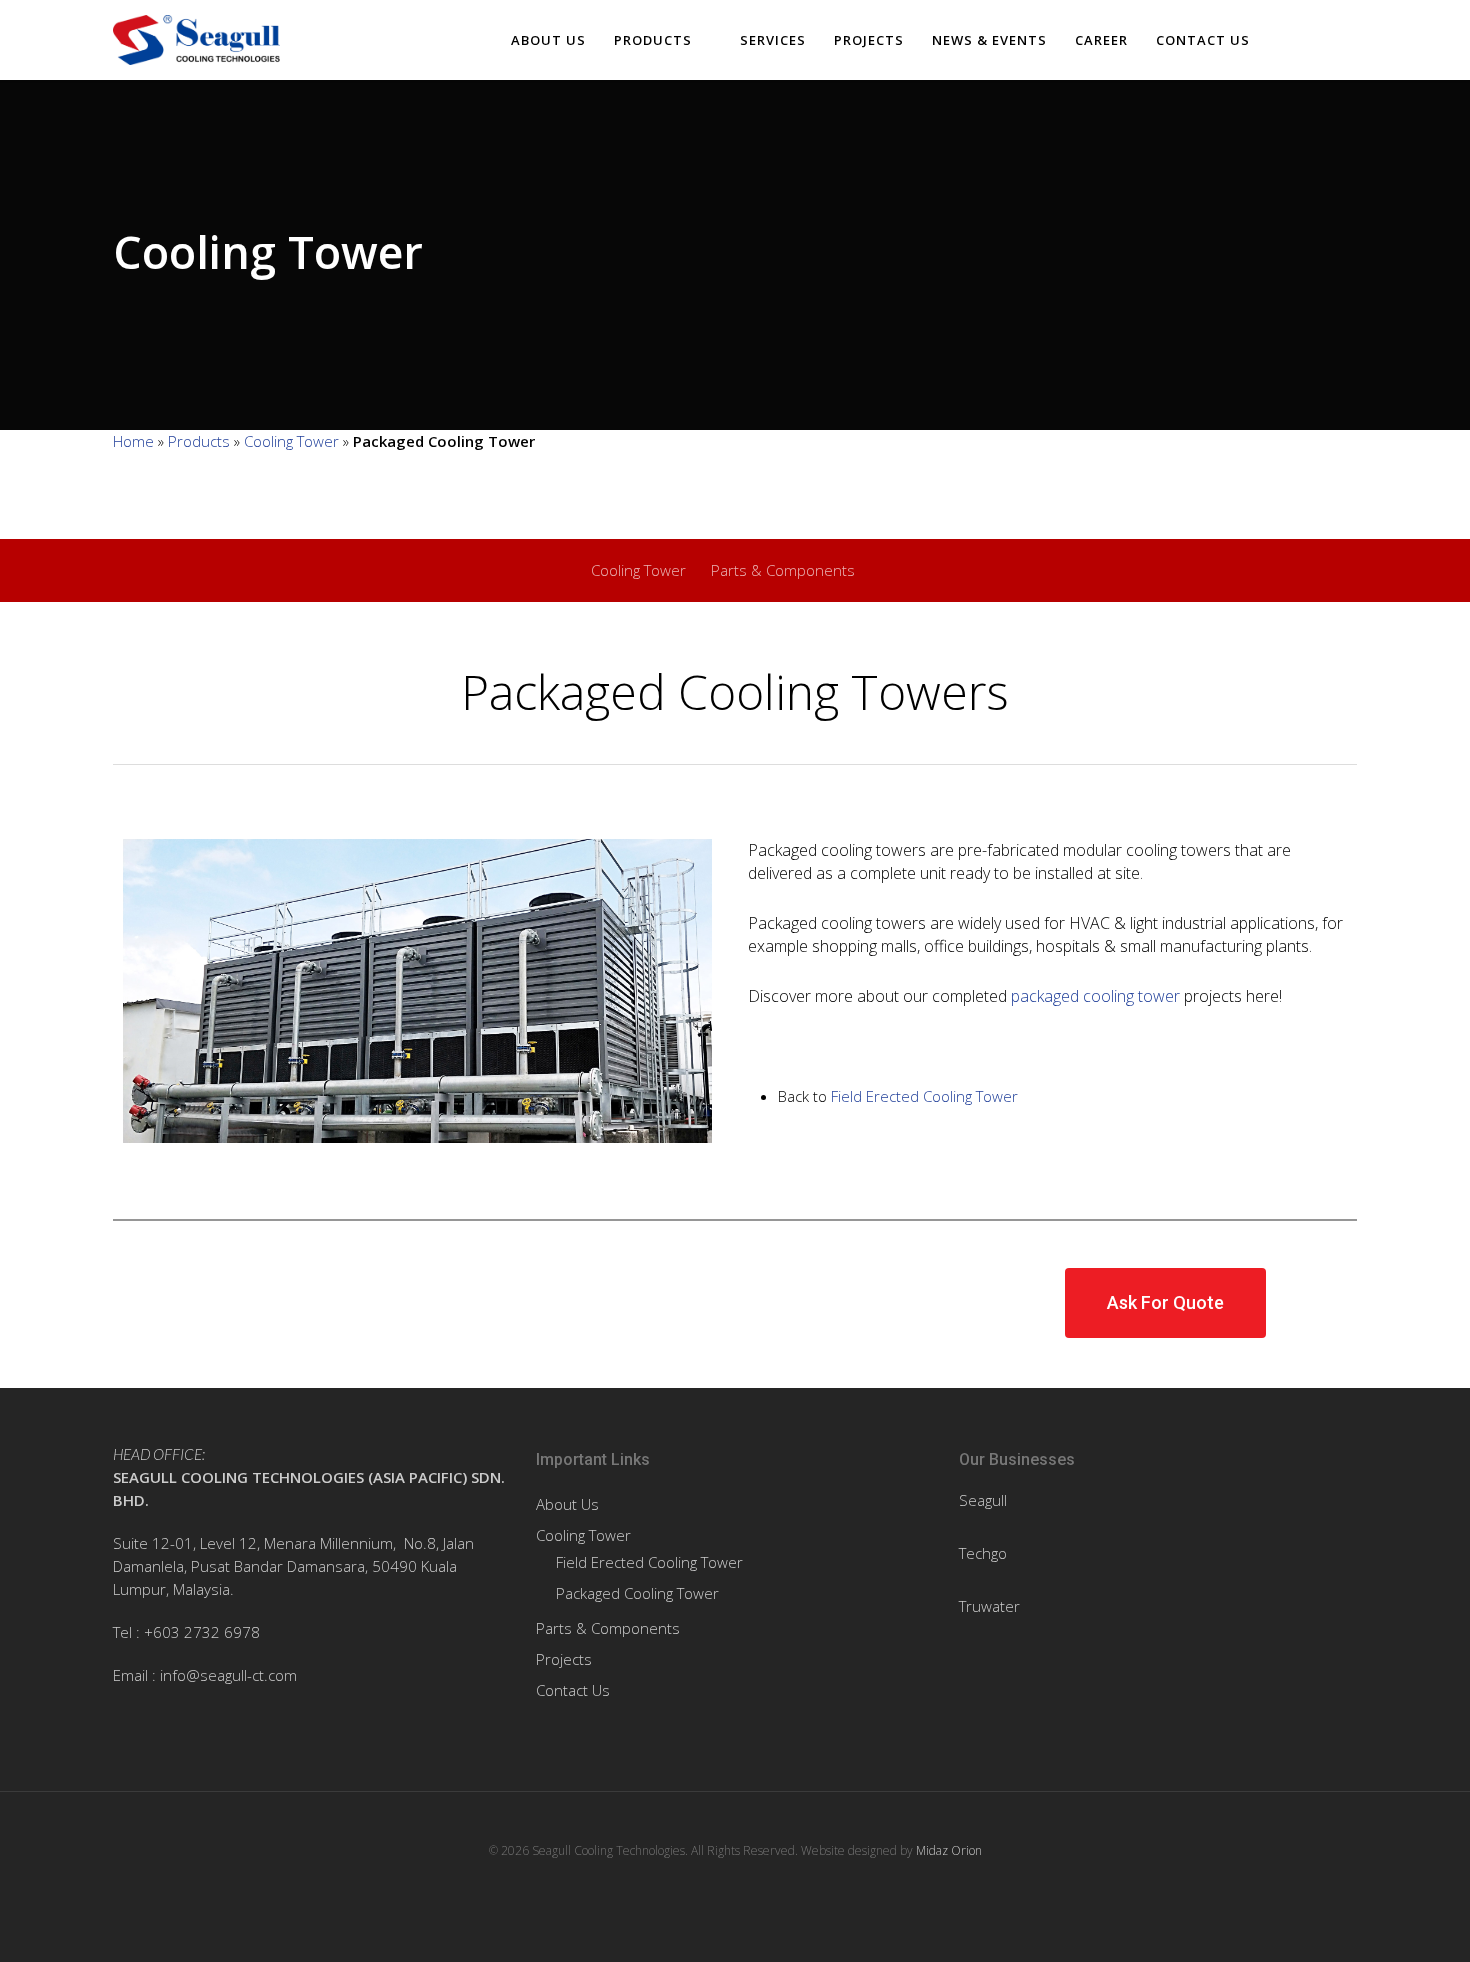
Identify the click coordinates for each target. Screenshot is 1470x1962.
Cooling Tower (291, 441)
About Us (548, 40)
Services (773, 40)
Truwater (989, 1606)
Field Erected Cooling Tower (924, 1096)
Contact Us (1203, 40)
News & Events (989, 40)
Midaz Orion (949, 1850)
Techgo (983, 1553)
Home (133, 441)
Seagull (983, 1500)
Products (653, 40)
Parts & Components (783, 570)
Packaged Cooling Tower (637, 1593)
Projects (869, 40)
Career (1101, 40)
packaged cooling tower (1095, 996)
